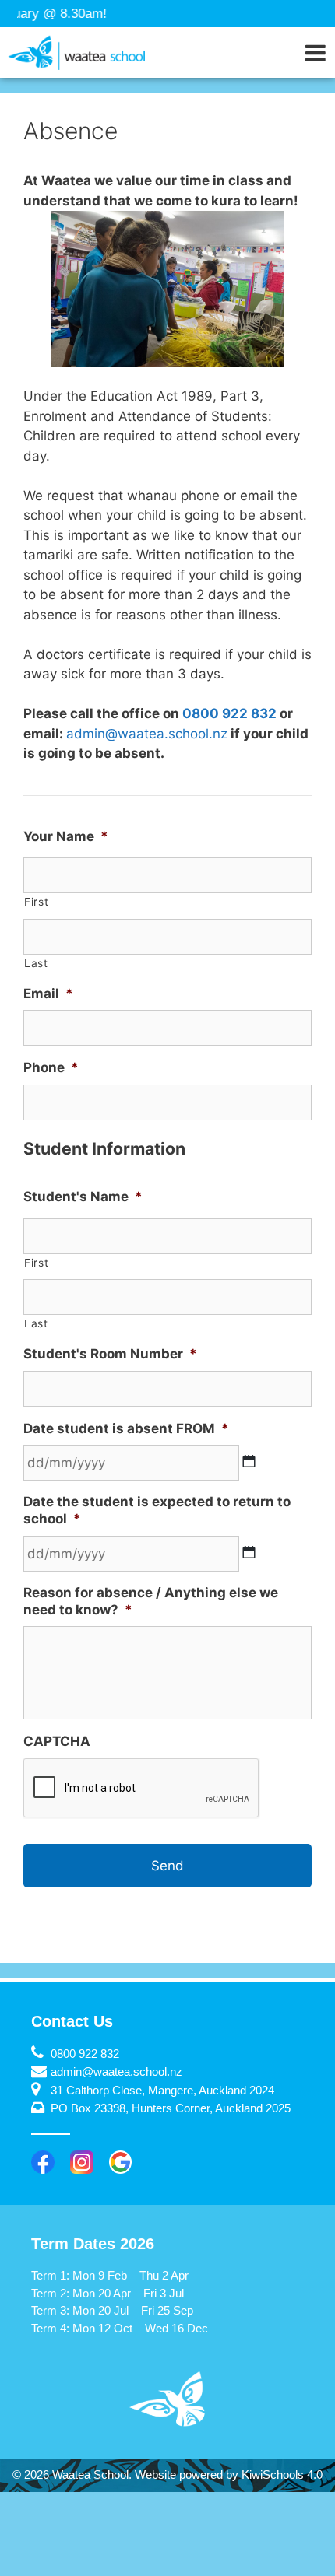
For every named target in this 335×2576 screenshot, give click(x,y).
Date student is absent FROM (126, 1428)
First (36, 902)
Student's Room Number (110, 1354)
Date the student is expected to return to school (157, 1510)
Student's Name (83, 1197)
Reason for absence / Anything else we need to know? (151, 1601)
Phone (51, 1067)
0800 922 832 (229, 713)
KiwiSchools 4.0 (282, 2474)
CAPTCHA (57, 1741)
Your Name (66, 836)
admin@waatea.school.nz (147, 734)
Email (48, 994)
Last (36, 963)
